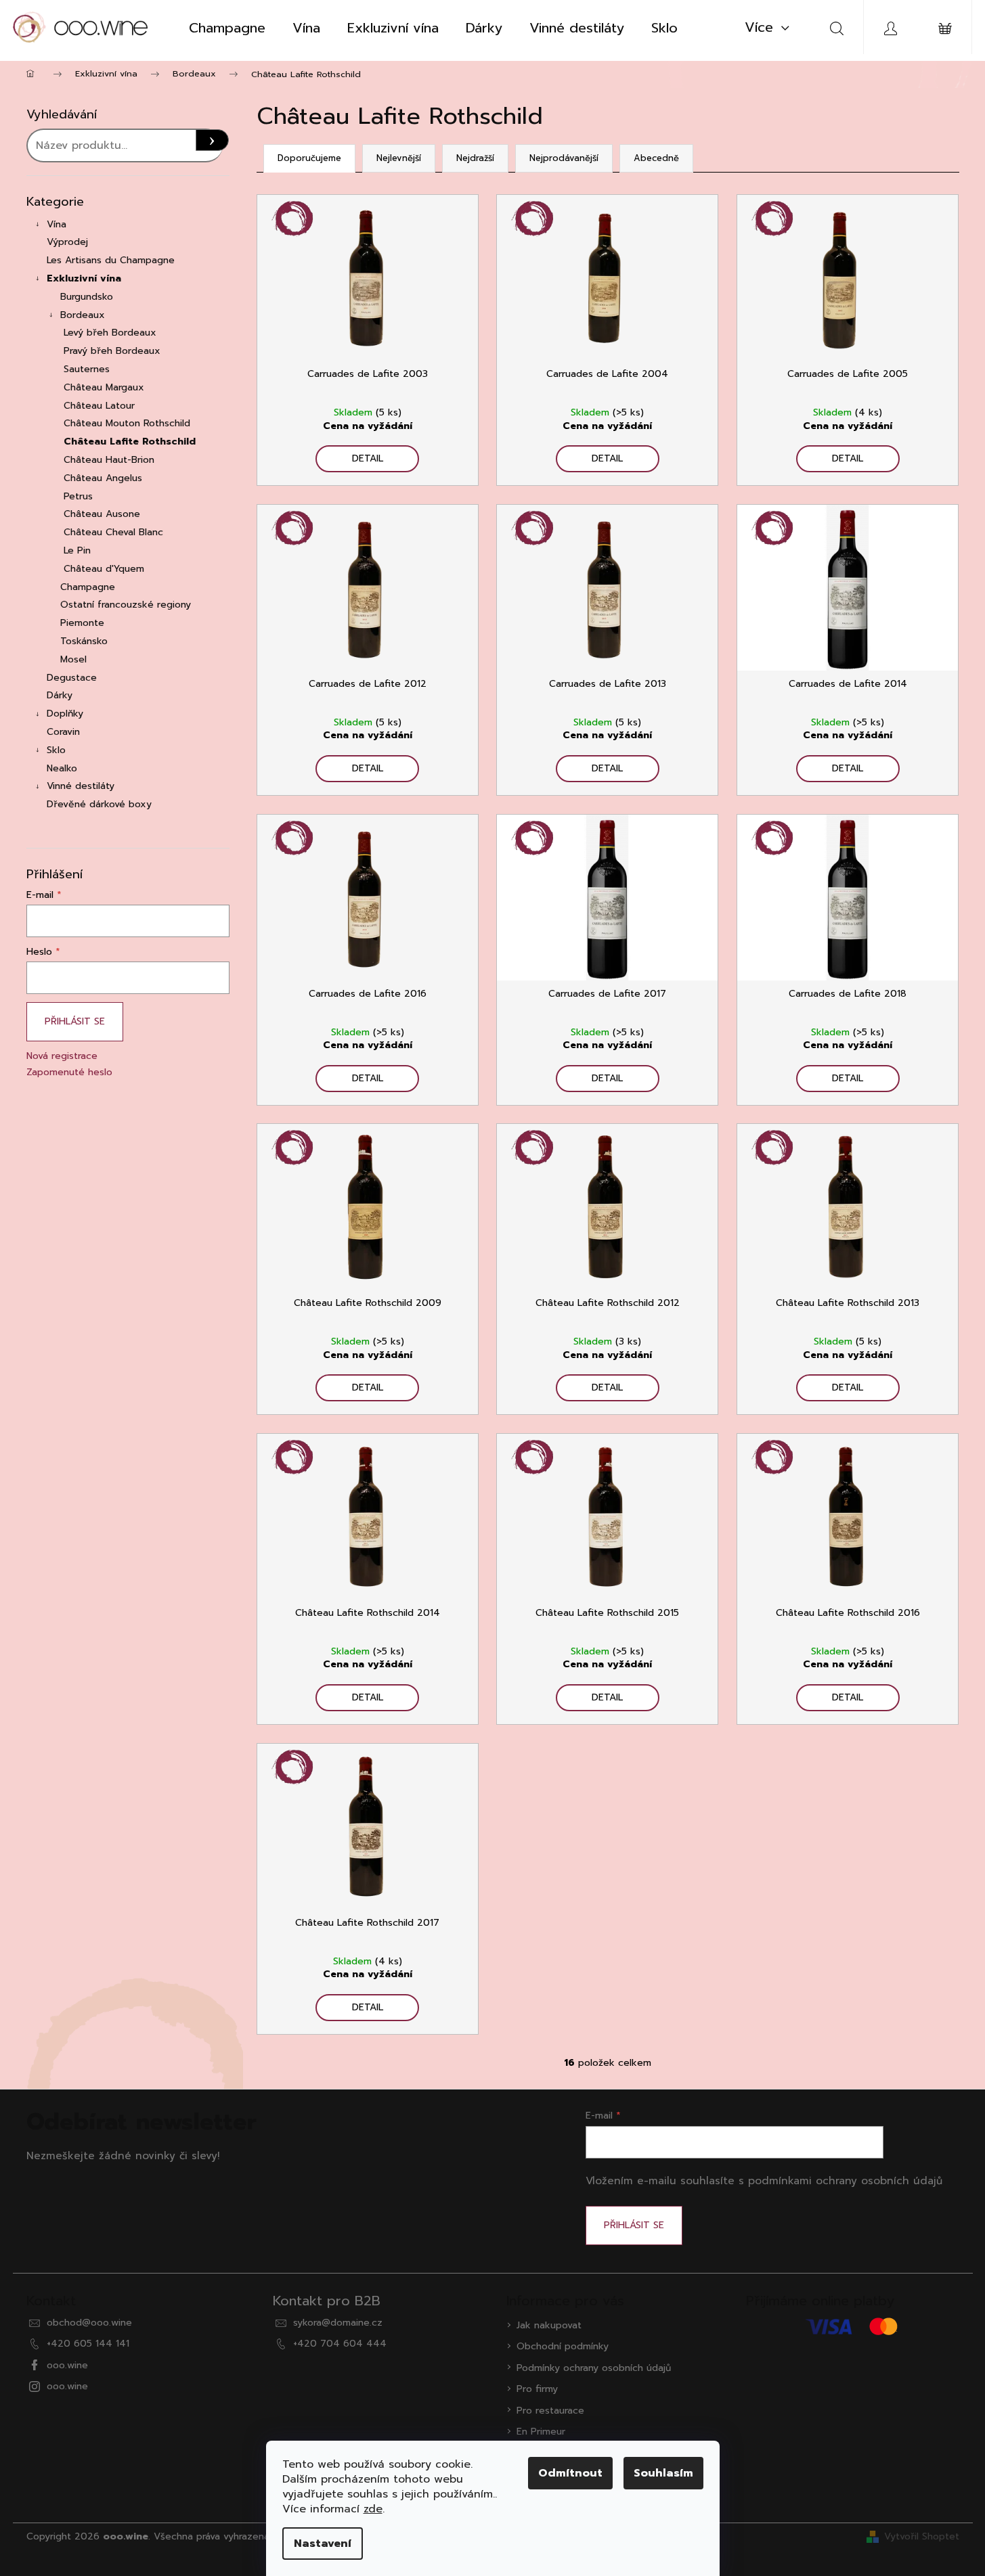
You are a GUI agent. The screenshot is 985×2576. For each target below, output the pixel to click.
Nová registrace (62, 1056)
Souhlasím (663, 2473)
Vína (57, 224)
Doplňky (65, 714)
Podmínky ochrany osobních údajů (594, 2368)
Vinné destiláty (81, 786)
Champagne (88, 587)
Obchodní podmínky (563, 2346)
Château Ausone (102, 514)
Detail (368, 458)
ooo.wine (67, 2365)
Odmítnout (570, 2473)
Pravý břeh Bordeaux (112, 351)
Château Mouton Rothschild (127, 423)
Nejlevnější (399, 158)
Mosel (73, 659)
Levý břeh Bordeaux (110, 333)
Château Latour (99, 406)
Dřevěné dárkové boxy (99, 804)
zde (373, 2509)
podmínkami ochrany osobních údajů (845, 2180)
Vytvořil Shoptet (922, 2536)
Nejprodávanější (564, 158)
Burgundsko (87, 297)
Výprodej (67, 242)
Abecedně (656, 158)
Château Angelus (103, 478)
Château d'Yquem (104, 569)
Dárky (60, 695)
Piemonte (82, 623)
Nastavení (323, 2544)
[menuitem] (227, 28)
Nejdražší (475, 158)
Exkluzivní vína (84, 278)
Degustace (72, 678)
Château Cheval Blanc (113, 532)
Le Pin (77, 550)
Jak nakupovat (549, 2325)
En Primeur (541, 2432)
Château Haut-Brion (109, 460)
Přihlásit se (75, 1021)
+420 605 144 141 (88, 2344)
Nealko (62, 768)
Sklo (56, 750)
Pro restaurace (550, 2411)
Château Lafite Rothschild (130, 442)
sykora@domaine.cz (338, 2323)
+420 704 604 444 (340, 2344)
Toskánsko (84, 641)
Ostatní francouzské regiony (126, 605)
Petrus (78, 496)
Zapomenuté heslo (69, 1072)
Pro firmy (537, 2389)
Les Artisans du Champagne (111, 260)
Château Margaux (104, 387)
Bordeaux (83, 315)
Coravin (63, 732)
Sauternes (87, 369)
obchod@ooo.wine (89, 2323)
